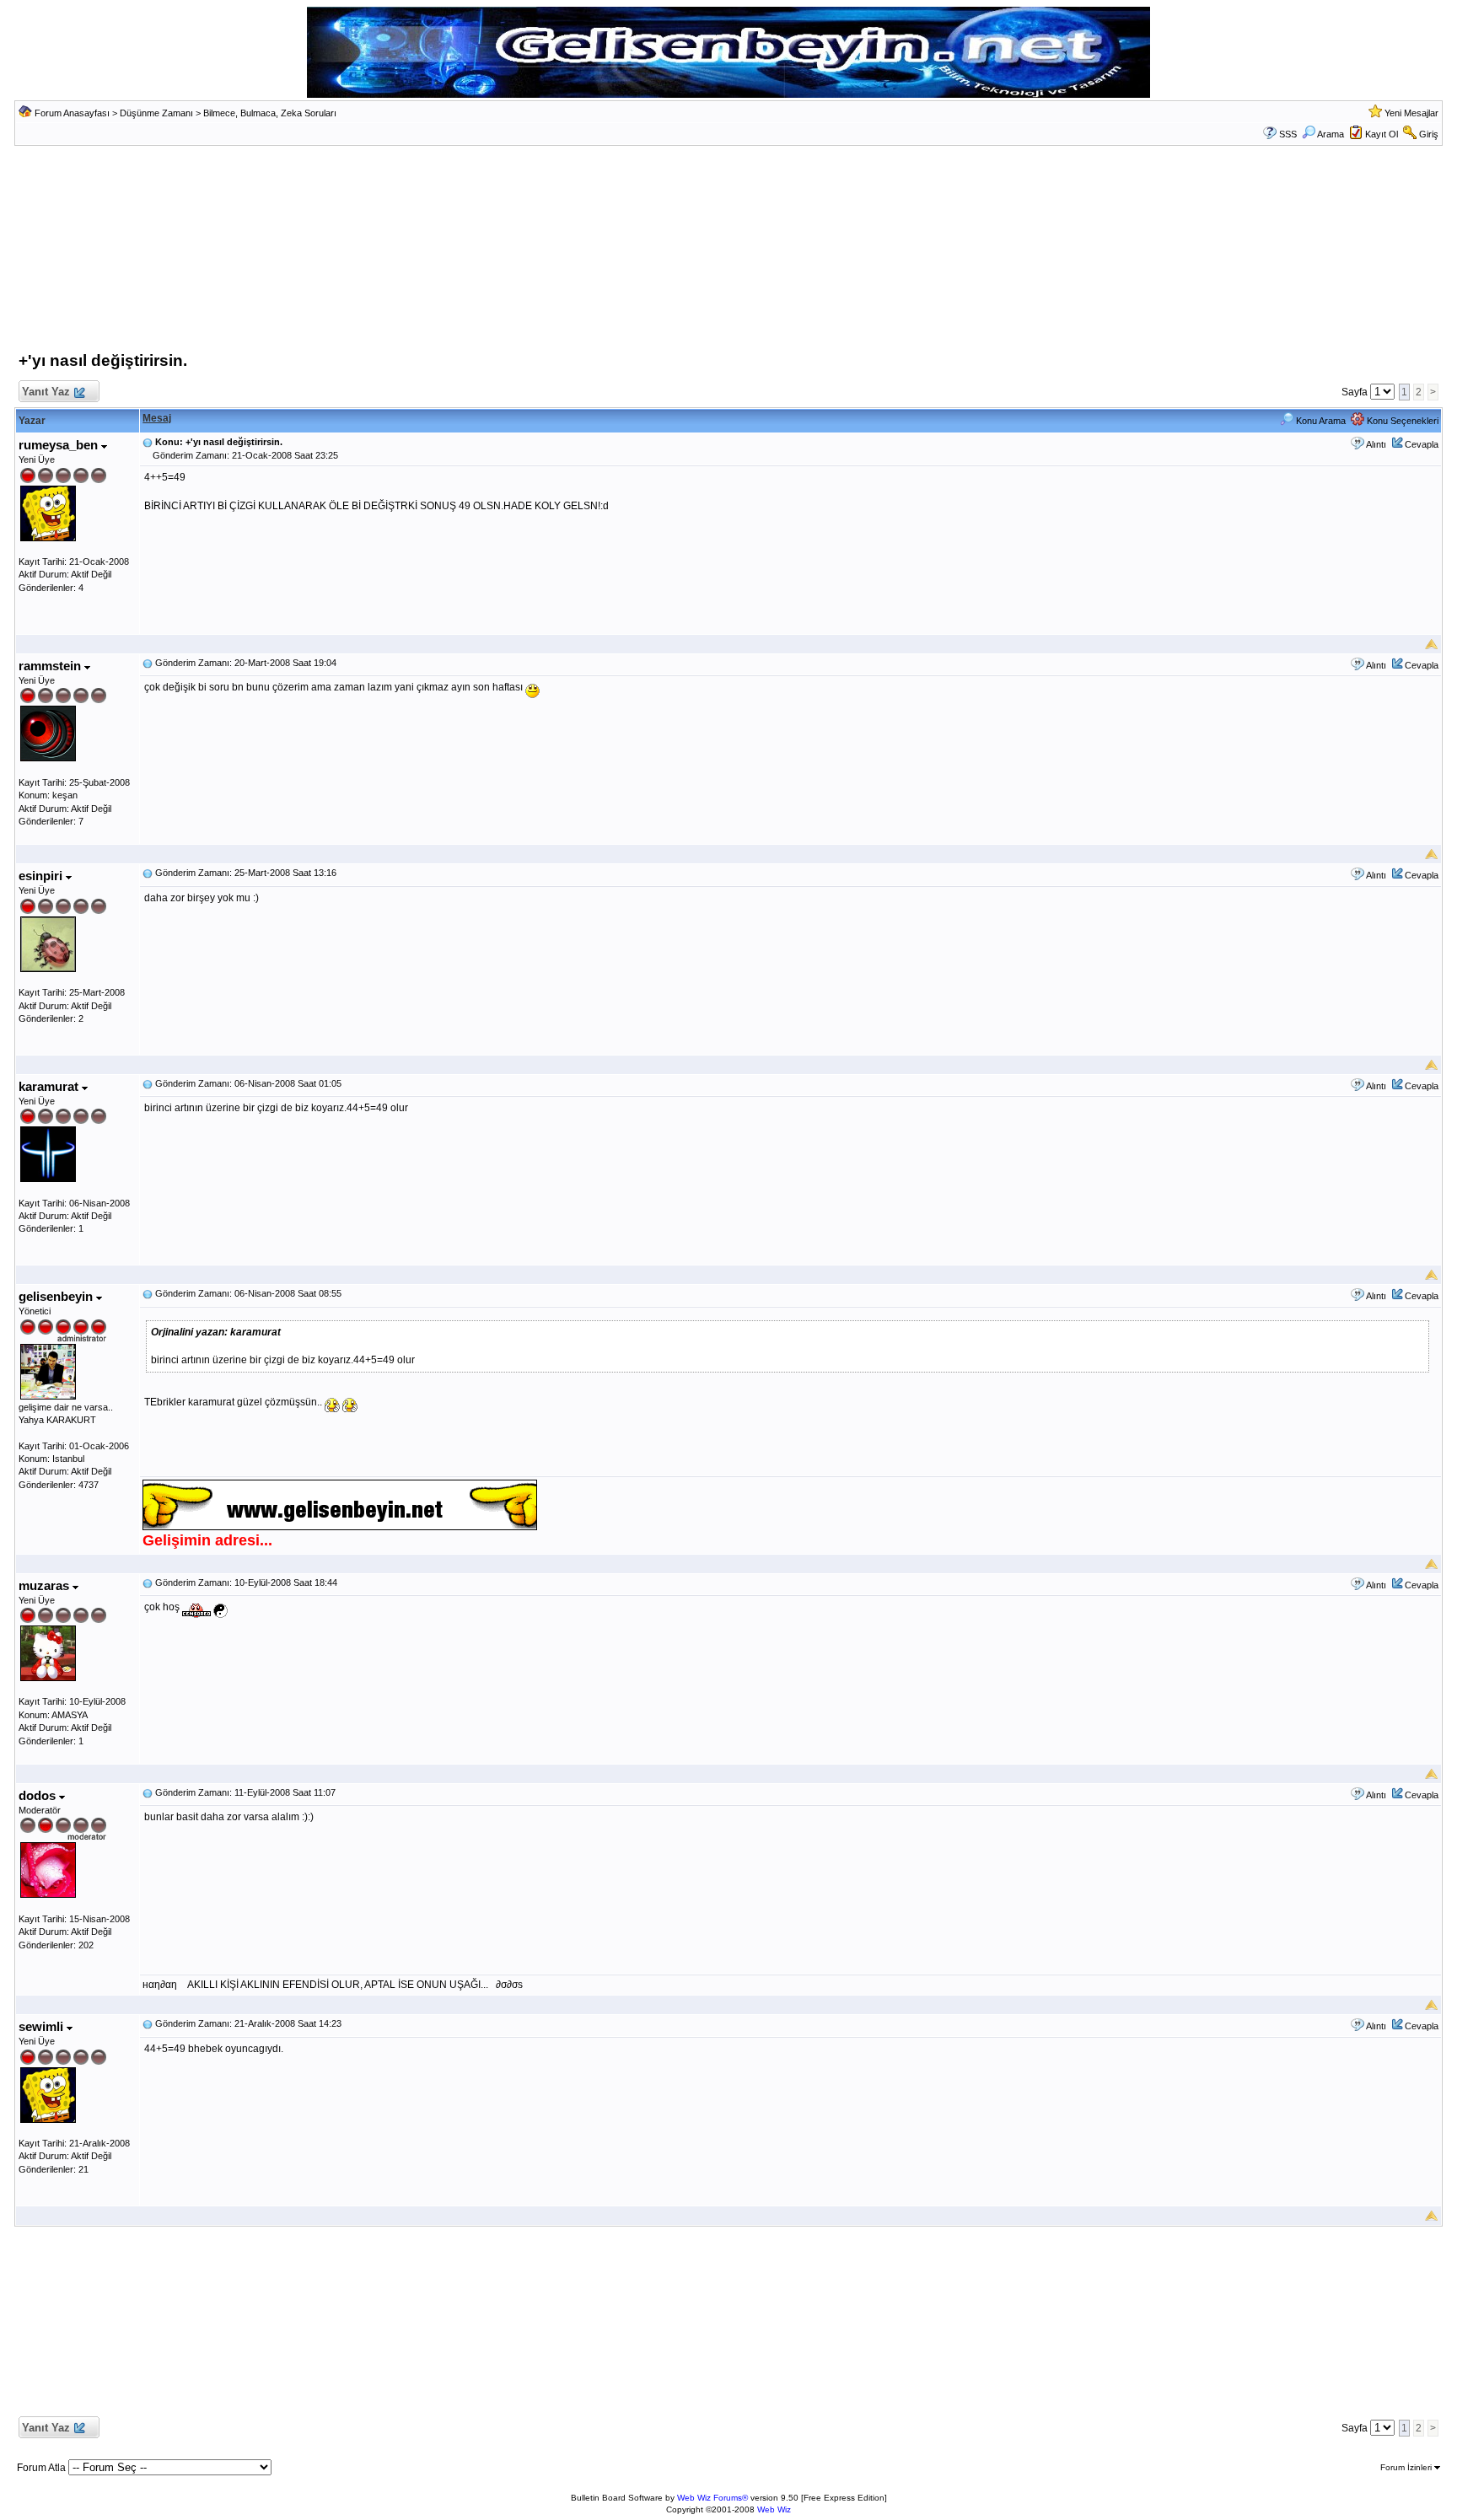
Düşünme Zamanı (156, 113)
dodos (39, 1795)
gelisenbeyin (57, 1296)
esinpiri (42, 876)
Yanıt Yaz (46, 392)
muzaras (46, 1585)
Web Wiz (774, 2509)
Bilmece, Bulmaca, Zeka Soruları (270, 113)
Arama (1331, 134)
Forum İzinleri (1407, 2467)
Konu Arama (1320, 421)
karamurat (50, 1086)
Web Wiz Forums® (712, 2498)
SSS (1288, 134)
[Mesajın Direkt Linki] (148, 442)
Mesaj (157, 418)
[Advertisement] (728, 253)
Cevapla (1422, 444)
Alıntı (1376, 444)
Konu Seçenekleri (1401, 421)
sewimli (43, 2026)
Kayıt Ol (1382, 134)
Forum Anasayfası (72, 113)
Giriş (1429, 134)
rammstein (51, 666)
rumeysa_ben (60, 445)
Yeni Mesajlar (1411, 113)
